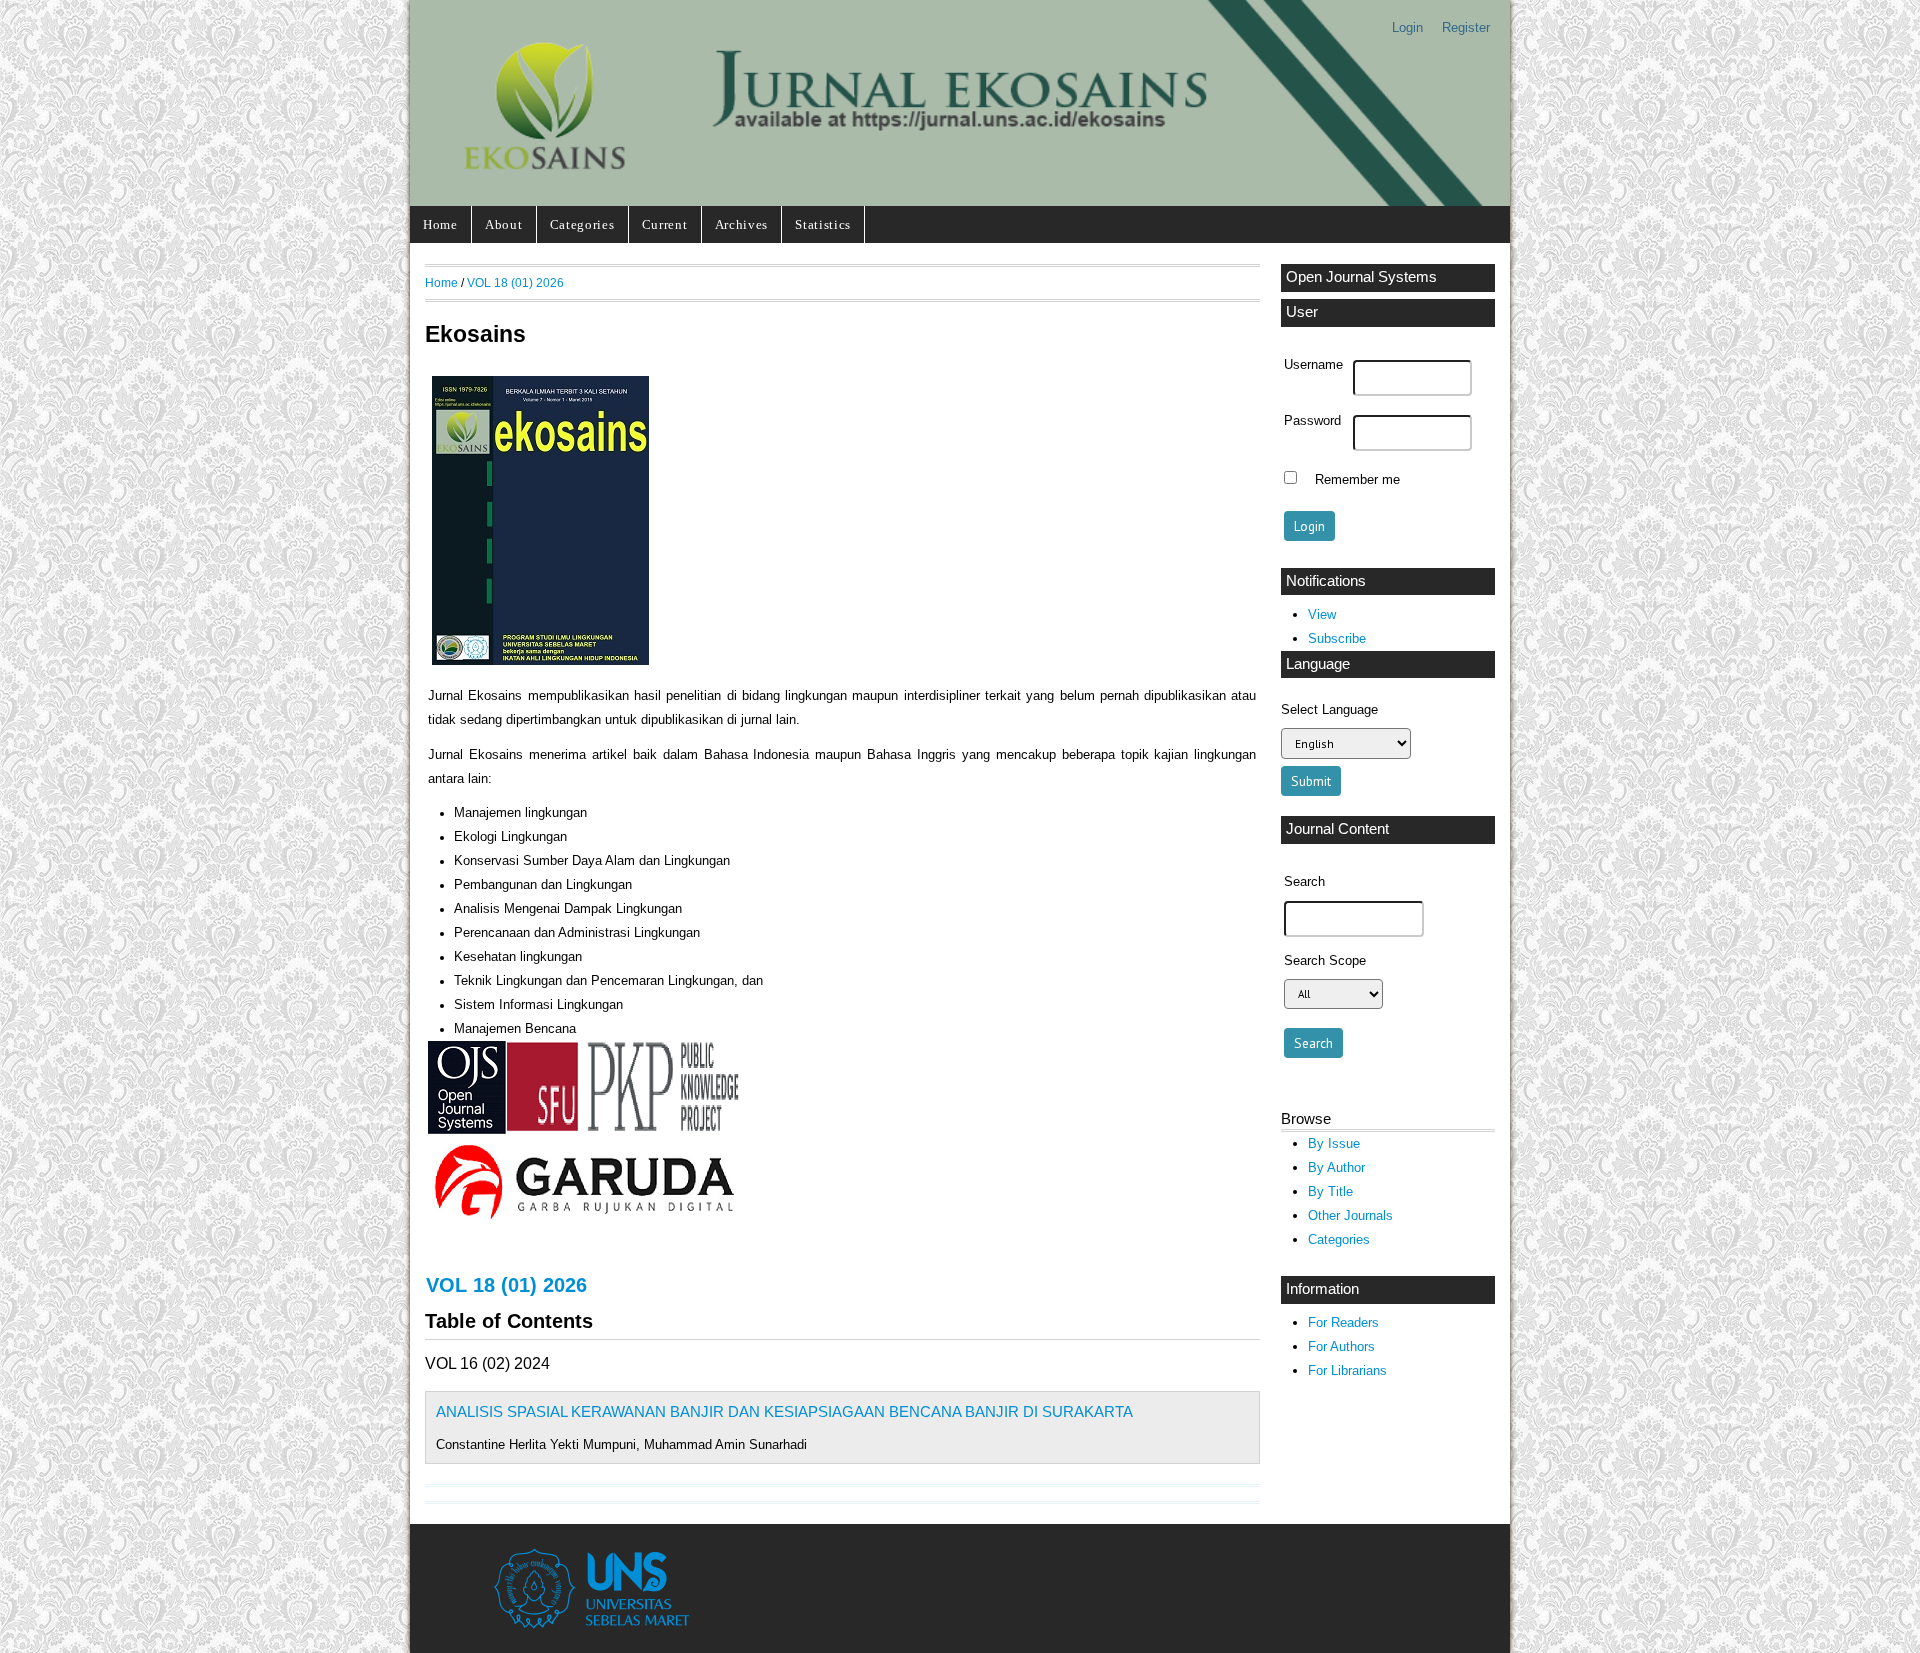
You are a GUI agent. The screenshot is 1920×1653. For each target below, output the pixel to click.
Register (1466, 27)
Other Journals (1350, 1215)
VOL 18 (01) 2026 (515, 282)
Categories (582, 224)
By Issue (1334, 1143)
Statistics (823, 224)
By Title (1330, 1191)
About (503, 224)
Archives (741, 224)
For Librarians (1347, 1370)
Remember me (1357, 480)
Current (665, 224)
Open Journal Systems (1361, 277)
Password (1312, 421)
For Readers (1343, 1322)
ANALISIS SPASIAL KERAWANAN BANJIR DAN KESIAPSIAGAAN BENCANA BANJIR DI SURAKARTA (784, 1411)
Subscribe (1337, 638)
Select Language (1329, 709)
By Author (1336, 1167)
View (1322, 614)
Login (1407, 27)
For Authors (1341, 1346)
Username (1313, 365)
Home (440, 224)
